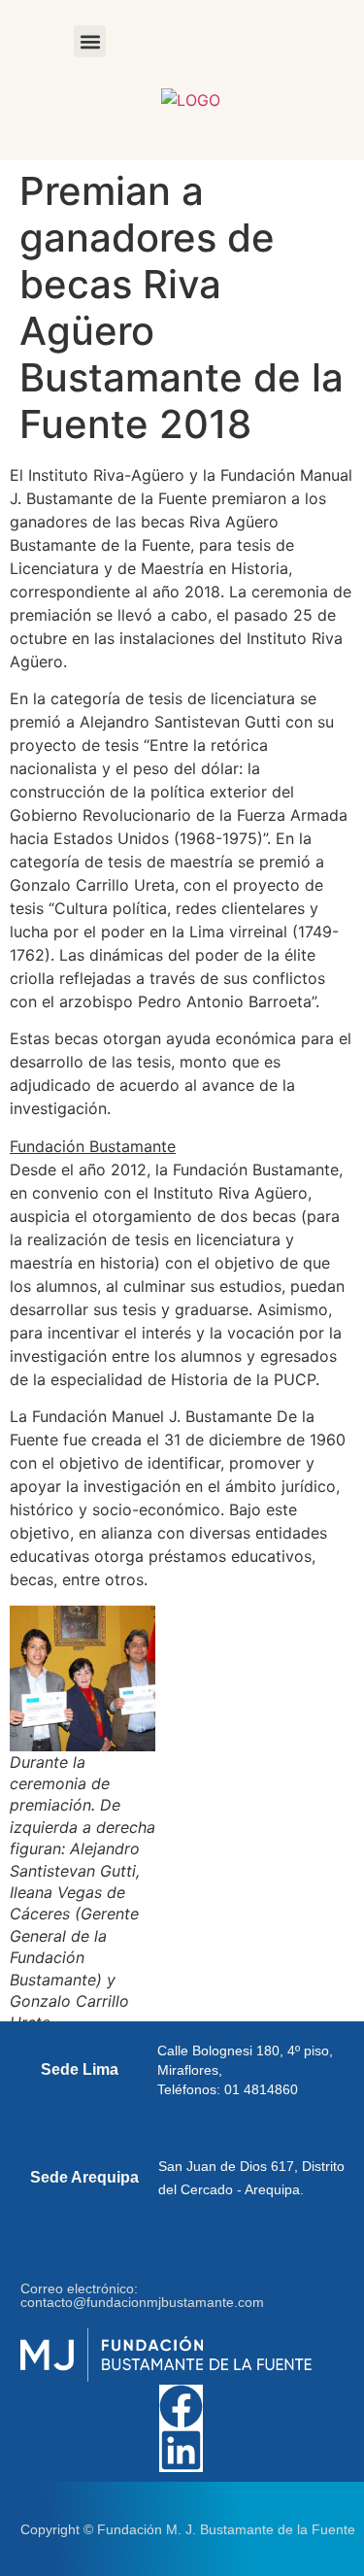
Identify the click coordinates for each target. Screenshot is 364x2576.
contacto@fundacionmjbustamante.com (142, 2302)
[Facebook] (181, 2407)
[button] (90, 41)
